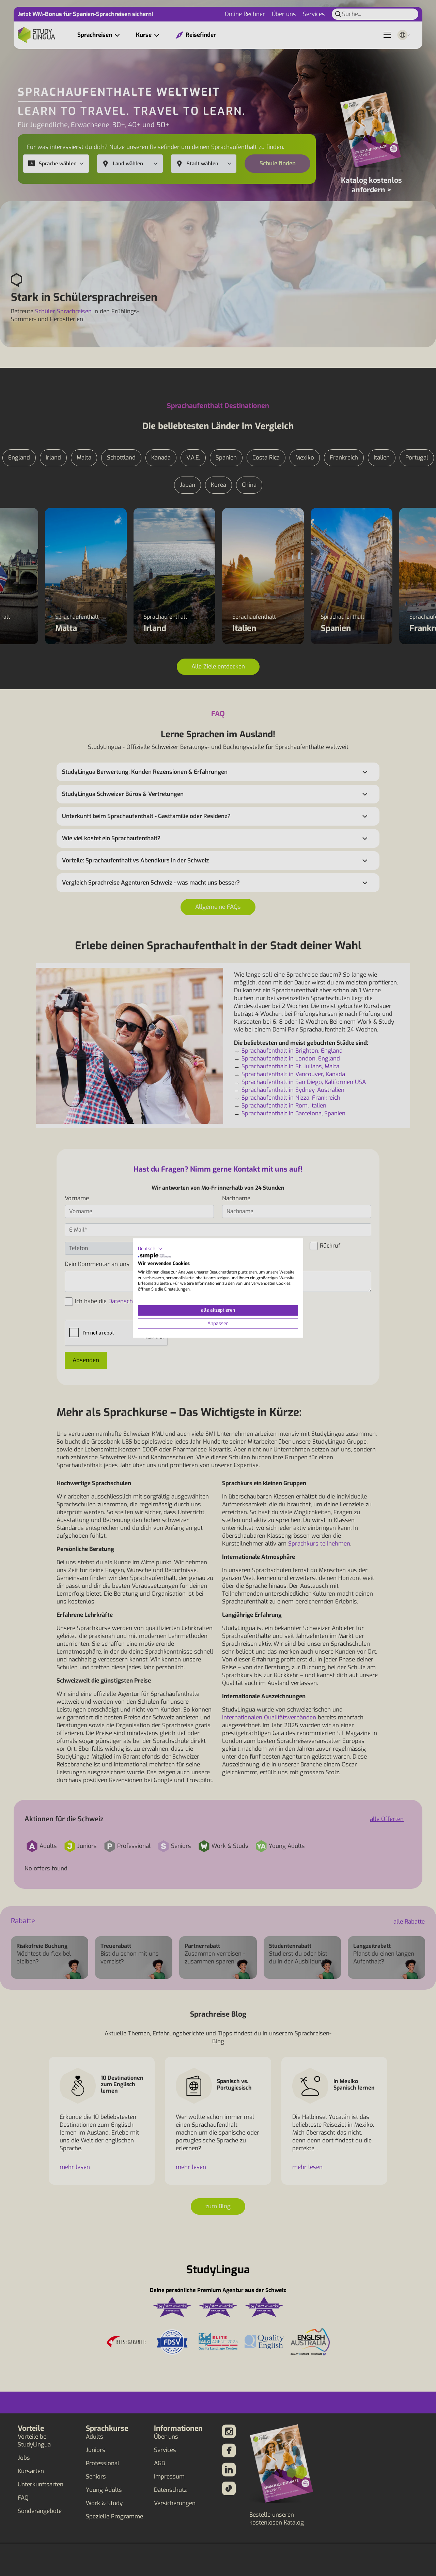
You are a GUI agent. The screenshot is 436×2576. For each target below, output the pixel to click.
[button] (150, 1249)
